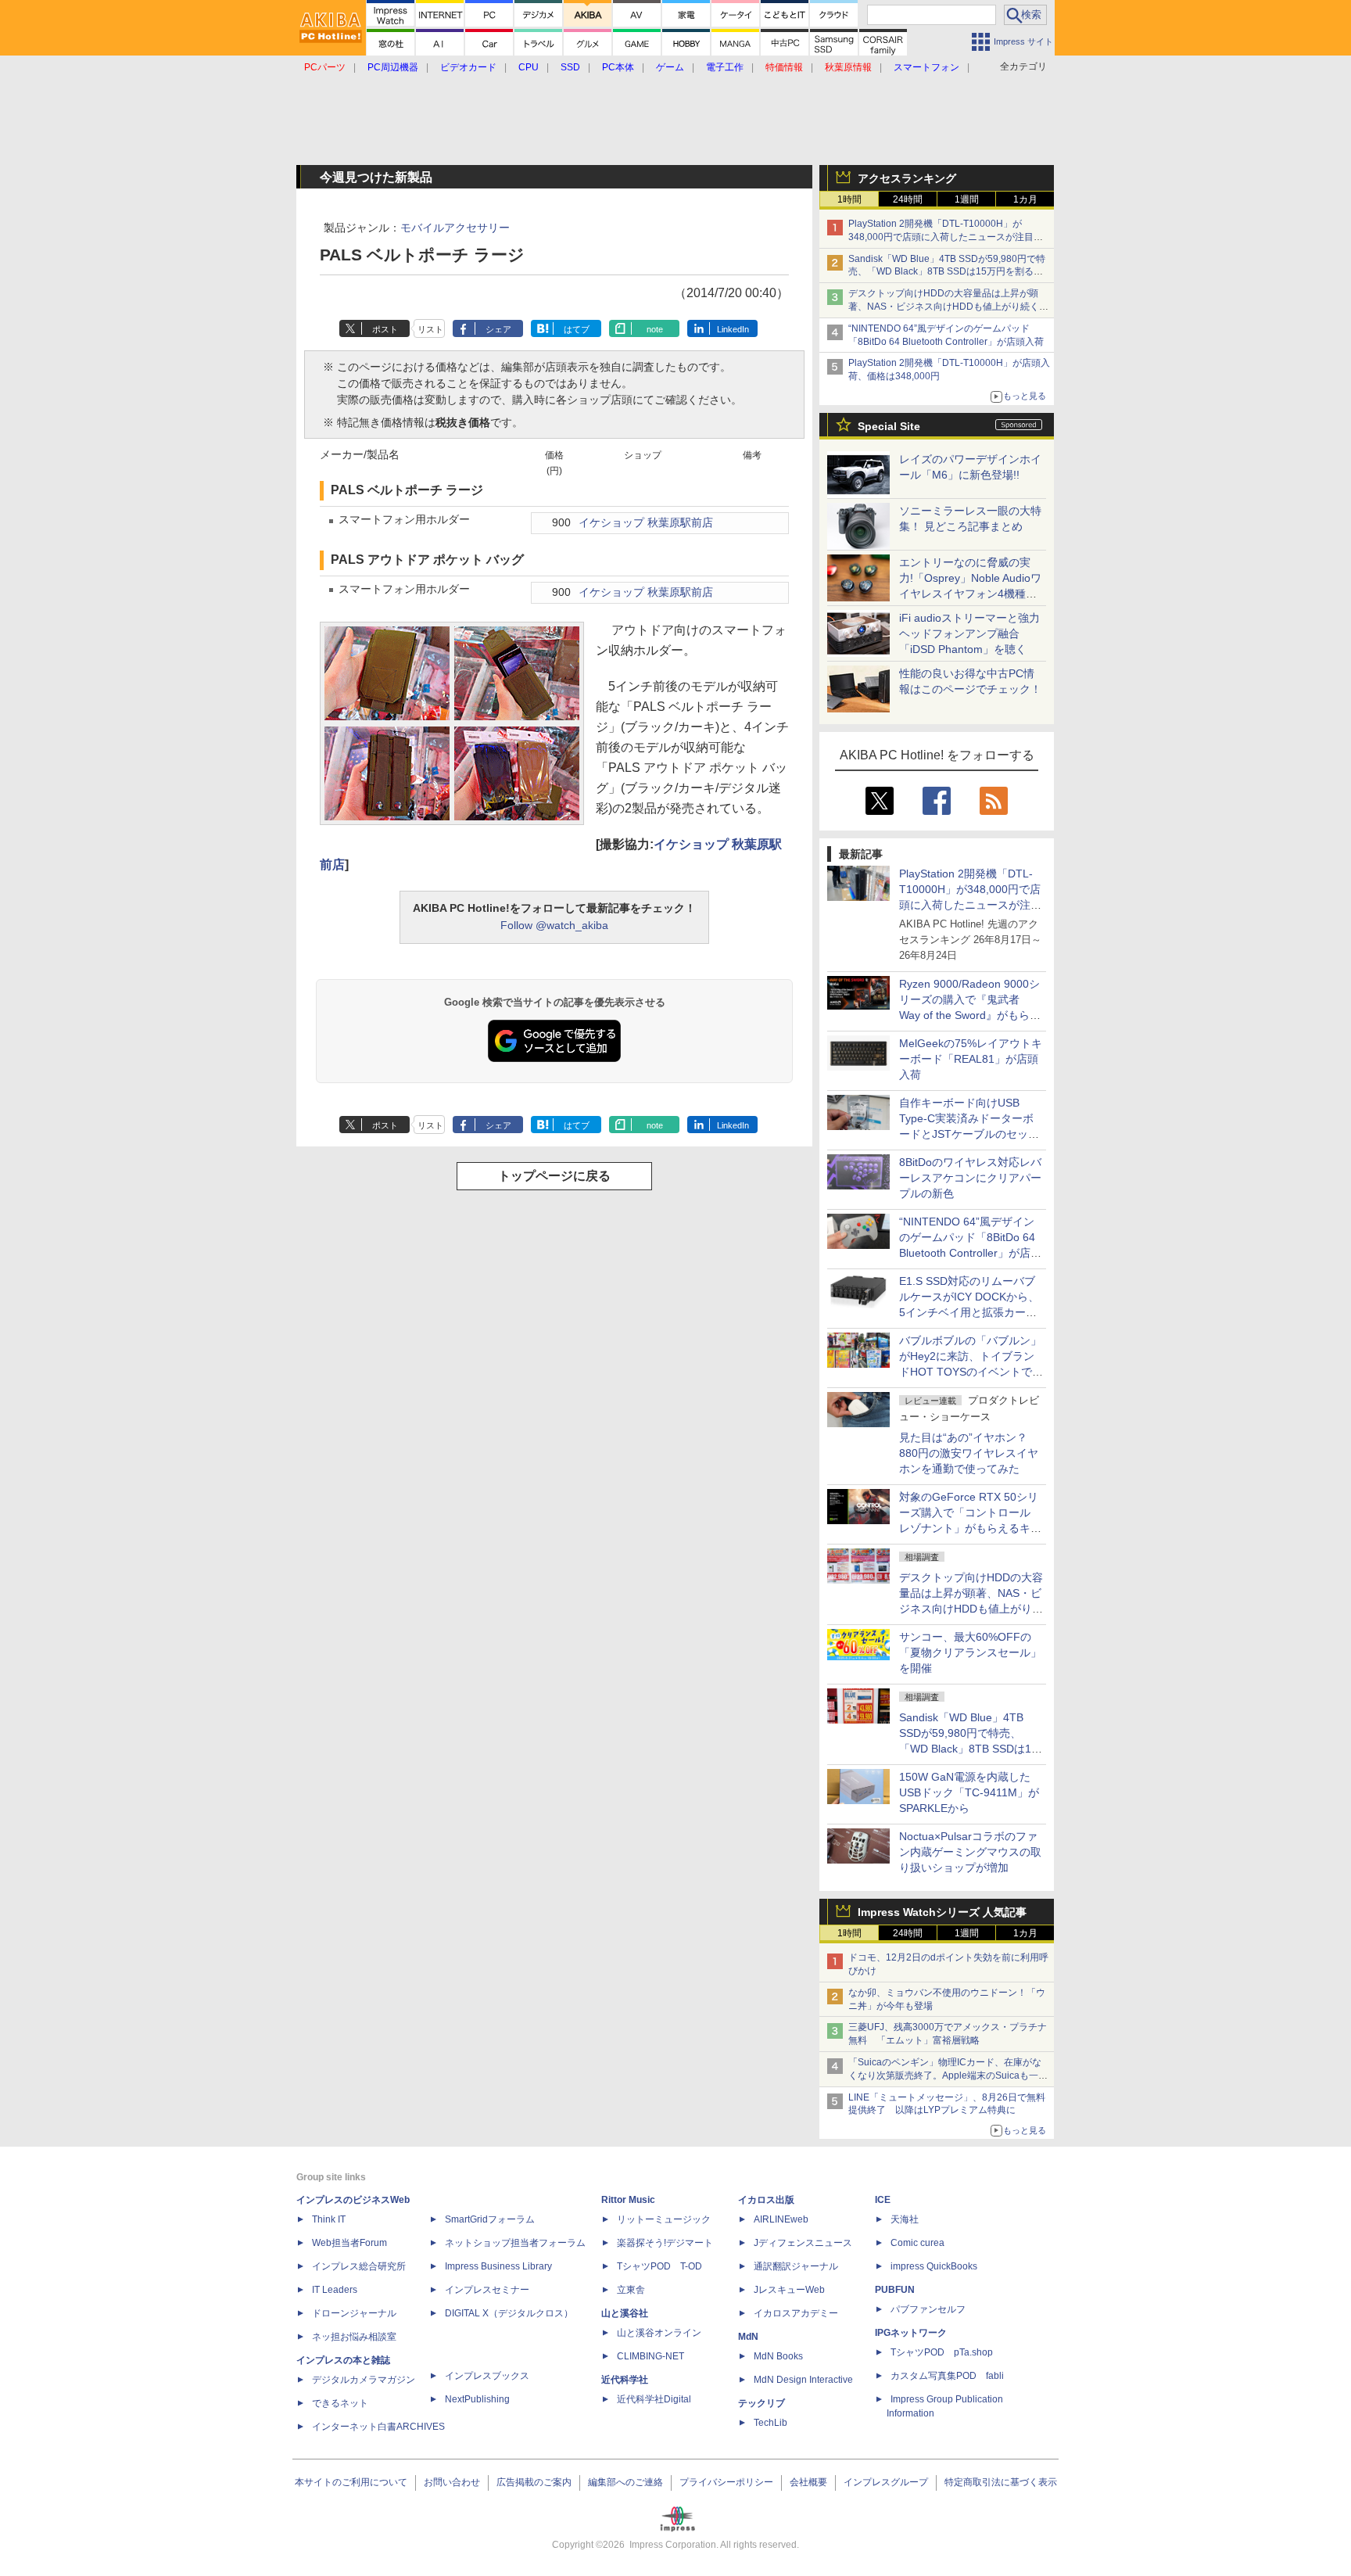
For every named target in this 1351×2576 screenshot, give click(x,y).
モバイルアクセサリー (455, 228)
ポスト (385, 329)
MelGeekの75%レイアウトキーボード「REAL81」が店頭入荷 (971, 1059)
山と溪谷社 (625, 2313)
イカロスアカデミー (796, 2313)
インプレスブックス (487, 2376)
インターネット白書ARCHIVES (378, 2427)
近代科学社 (625, 2380)
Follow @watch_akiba (554, 925)
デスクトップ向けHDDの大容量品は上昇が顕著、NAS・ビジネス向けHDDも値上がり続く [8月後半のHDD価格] (949, 307)
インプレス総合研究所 (359, 2266)
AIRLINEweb (781, 2219)
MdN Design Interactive (803, 2380)
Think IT (329, 2219)
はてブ (577, 329)
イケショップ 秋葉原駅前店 (646, 523)
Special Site (889, 426)
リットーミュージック (664, 2219)
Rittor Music (628, 2200)
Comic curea (917, 2243)
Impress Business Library (498, 2266)
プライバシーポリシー (726, 2482)
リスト (430, 329)
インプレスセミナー (487, 2290)
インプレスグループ (886, 2482)
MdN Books (778, 2356)
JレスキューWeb (789, 2290)
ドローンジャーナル (354, 2313)
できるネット (340, 2403)
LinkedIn (733, 329)
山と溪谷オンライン (659, 2333)
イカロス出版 (766, 2200)
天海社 (905, 2219)
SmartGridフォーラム (490, 2219)
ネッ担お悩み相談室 (354, 2337)
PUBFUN (895, 2290)
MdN (748, 2337)
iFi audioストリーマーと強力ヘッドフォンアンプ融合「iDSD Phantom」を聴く (969, 633)
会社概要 (808, 2482)
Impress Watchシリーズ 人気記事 (942, 1912)
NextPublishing (477, 2399)
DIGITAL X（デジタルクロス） (509, 2313)
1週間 (967, 199)
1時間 (849, 199)
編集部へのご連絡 (625, 2482)
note (655, 329)
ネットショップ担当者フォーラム (515, 2243)
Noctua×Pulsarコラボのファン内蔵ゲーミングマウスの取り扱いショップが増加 (970, 1852)
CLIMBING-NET (650, 2356)
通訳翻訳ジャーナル (796, 2266)
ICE (883, 2200)
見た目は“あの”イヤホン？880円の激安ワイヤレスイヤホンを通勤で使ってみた (969, 1453)
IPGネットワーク (911, 2333)
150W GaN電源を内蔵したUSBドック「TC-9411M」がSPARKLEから (969, 1792)
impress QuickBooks (934, 2266)
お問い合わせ (452, 2482)
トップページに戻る (554, 1176)
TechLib (770, 2423)
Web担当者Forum (349, 2243)
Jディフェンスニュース (803, 2243)
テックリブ (762, 2403)
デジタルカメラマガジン (364, 2380)
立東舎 (631, 2290)
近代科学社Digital (654, 2399)
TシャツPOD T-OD (659, 2266)
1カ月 (1025, 199)
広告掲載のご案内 (534, 2482)
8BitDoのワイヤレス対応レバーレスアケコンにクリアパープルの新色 (970, 1178)
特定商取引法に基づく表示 (1001, 2482)
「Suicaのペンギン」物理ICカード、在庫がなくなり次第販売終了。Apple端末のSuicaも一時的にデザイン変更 (948, 2076)
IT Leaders (335, 2290)
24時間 (908, 199)
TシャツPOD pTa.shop (942, 2352)
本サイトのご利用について (351, 2482)
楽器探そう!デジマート (665, 2243)
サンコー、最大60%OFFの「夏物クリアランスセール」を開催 (970, 1652)
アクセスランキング (907, 178)
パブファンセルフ (928, 2309)
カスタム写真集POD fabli (947, 2376)
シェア (498, 329)
